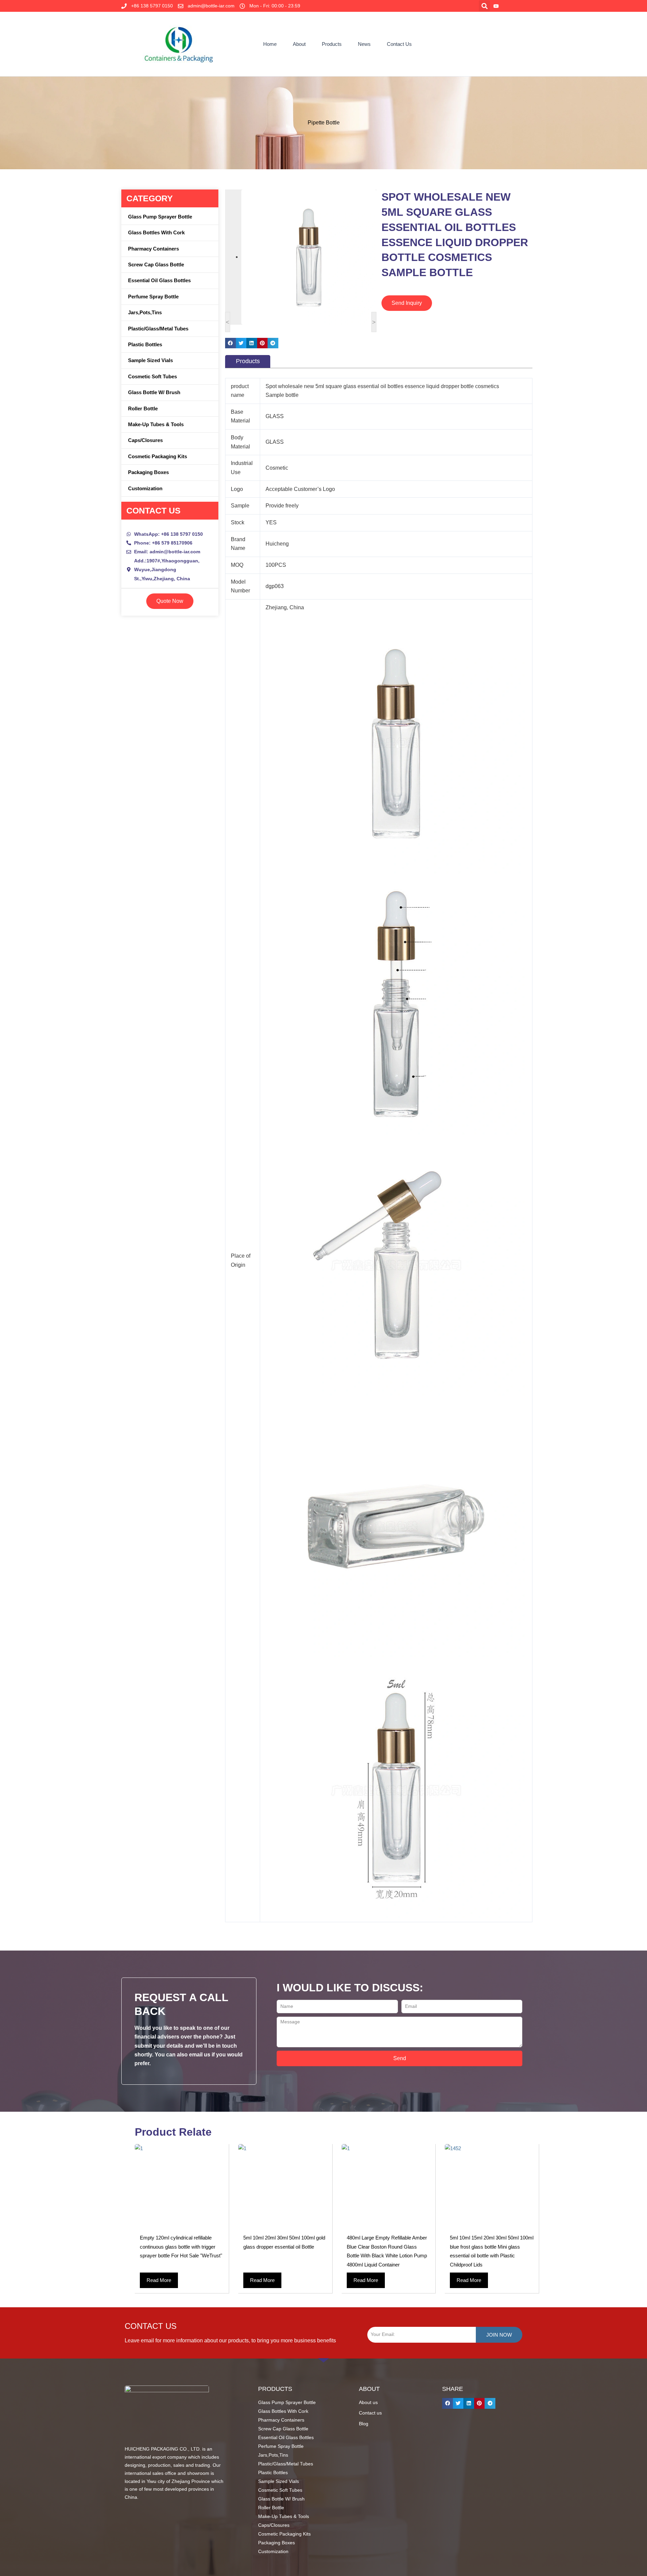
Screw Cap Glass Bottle (156, 265)
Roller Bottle (143, 408)
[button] (484, 6)
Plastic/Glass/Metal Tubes (158, 329)
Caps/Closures (145, 440)
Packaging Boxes (148, 472)
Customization (145, 488)
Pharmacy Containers (153, 249)
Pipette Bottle (324, 123)
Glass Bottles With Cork (156, 232)
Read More (159, 2280)
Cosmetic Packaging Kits (158, 456)
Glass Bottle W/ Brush (154, 392)
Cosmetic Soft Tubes (152, 376)
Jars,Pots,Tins (145, 312)
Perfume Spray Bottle (153, 297)
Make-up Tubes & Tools (156, 424)
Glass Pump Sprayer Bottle (160, 217)
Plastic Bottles (145, 344)
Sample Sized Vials (150, 360)
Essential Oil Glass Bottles (159, 280)
